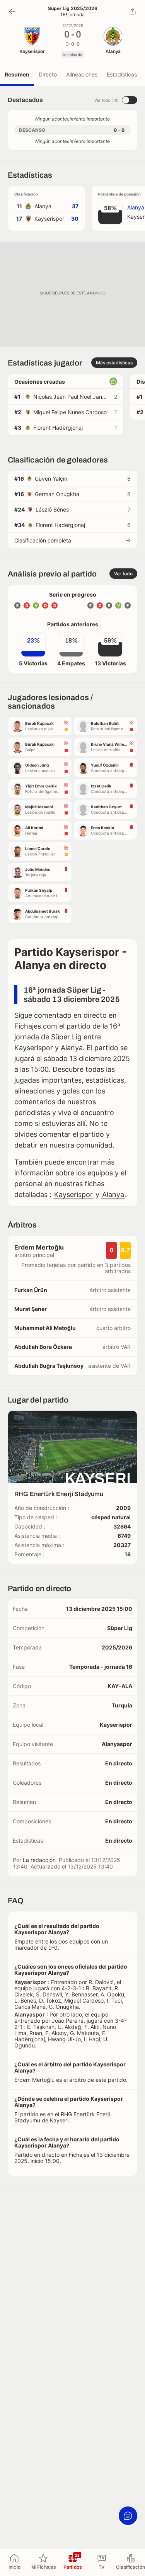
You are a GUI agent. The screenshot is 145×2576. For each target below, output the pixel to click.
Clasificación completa (43, 540)
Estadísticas (122, 74)
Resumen (17, 74)
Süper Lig (120, 1628)
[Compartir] (133, 12)
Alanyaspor (117, 1744)
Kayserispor (73, 1194)
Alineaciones (82, 74)
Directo (48, 74)
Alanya (113, 1194)
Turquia (122, 1705)
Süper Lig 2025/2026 (73, 9)
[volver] (12, 12)
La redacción (39, 1860)
